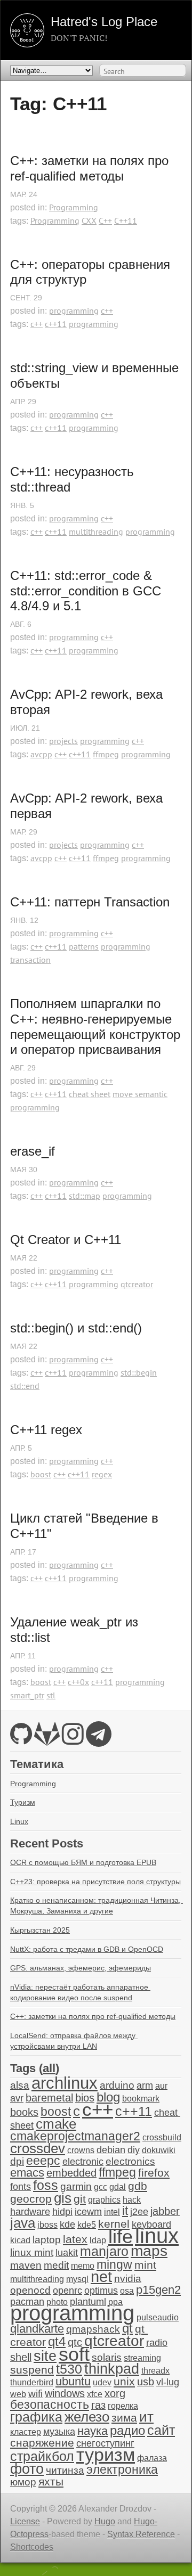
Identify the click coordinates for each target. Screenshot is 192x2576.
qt (127, 2328)
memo (83, 2266)
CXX (89, 220)
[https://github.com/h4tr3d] (21, 1740)
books (24, 2112)
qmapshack (93, 2329)
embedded (71, 2173)
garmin (76, 2186)
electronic (83, 2162)
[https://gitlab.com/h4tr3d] (47, 1740)
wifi (35, 2394)
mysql (77, 2279)
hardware (30, 2212)
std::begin (139, 1372)
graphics (104, 2200)
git (80, 2199)
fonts (21, 2187)
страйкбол (42, 2456)
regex (102, 1474)
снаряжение (42, 2443)
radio (157, 2343)
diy (134, 2150)
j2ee (139, 2212)
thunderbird (32, 2382)
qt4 (57, 2341)
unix (124, 2381)
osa (127, 2291)
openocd (30, 2290)
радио (127, 2430)
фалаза (152, 2458)
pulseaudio (158, 2317)
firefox (154, 2173)
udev (102, 2382)
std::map (85, 1196)
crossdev (38, 2148)
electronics (130, 2161)
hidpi (62, 2212)
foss (46, 2185)
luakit (67, 2253)
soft (74, 2354)
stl (51, 1695)
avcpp (41, 754)
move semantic (140, 1094)
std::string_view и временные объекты (96, 375)
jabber (165, 2211)
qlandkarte (37, 2329)
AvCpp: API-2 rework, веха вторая (88, 702)
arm (145, 2086)
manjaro (104, 2251)
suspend (32, 2370)
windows (65, 2393)
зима (124, 2418)
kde (67, 2225)
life (121, 2236)
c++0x (78, 1682)
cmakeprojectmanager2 (75, 2136)
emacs (27, 2173)
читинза (65, 2470)
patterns (84, 946)
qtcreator (137, 1284)
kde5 (87, 2225)
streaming (142, 2358)
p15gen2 (158, 2290)
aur (161, 2086)
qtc (75, 2342)
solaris (107, 2357)
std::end (25, 1386)
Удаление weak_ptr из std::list (76, 1630)
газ (98, 2405)
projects (63, 741)
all (49, 2068)
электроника (122, 2470)
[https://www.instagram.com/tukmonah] (73, 1740)
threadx (155, 2371)
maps (149, 2251)
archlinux (65, 2083)
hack (132, 2200)
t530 (69, 2369)
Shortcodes (32, 2547)
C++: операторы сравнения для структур (92, 272)
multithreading (96, 531)
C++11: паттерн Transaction (90, 902)
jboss (47, 2225)
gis (63, 2198)
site (45, 2356)
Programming (74, 207)
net (101, 2276)
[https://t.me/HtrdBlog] (99, 1740)
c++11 (56, 324)
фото (27, 2469)
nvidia (128, 2279)
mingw (114, 2264)
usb (146, 2382)
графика (36, 2417)
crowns (81, 2150)
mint (145, 2265)
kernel (114, 2224)
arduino (117, 2085)
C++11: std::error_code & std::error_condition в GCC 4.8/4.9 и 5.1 (87, 591)
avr (17, 2098)
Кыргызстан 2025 (40, 1930)
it (125, 2211)
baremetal (49, 2098)
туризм (106, 2455)
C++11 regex (46, 1430)
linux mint (32, 2252)
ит (146, 2417)
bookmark (141, 2099)
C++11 (126, 220)
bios (85, 2098)
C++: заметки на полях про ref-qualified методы (91, 168)
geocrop (31, 2199)
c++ (107, 310)
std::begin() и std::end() (76, 1328)
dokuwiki (159, 2150)
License (25, 2521)
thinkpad (112, 2369)
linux (157, 2236)
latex (75, 2239)
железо (87, 2417)
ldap (98, 2240)
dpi (17, 2161)
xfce (95, 2394)
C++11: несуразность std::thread (74, 479)
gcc (101, 2187)
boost (41, 1474)
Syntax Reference (141, 2534)
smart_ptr (27, 1695)
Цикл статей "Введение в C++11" (86, 1526)
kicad (20, 2240)
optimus (101, 2291)
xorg (115, 2393)
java (23, 2223)
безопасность (50, 2405)
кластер (26, 2432)
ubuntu (73, 2381)
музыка (59, 2432)
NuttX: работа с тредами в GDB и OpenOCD (87, 1949)
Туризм (23, 1802)
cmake (56, 2124)
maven (26, 2265)
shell (21, 2357)
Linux (19, 1821)
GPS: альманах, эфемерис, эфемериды (81, 1968)
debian (111, 2150)
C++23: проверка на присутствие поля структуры (95, 1882)
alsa (20, 2085)
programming (74, 310)
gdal (118, 2187)
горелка (123, 2406)
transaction (30, 960)
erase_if (33, 1151)
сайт (161, 2430)
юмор (23, 2482)
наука (93, 2431)
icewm (88, 2212)
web (18, 2394)
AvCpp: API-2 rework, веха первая (88, 806)
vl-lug (168, 2382)
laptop (47, 2240)
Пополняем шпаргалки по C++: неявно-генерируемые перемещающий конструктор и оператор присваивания (96, 1027)
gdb (138, 2186)
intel (112, 2212)
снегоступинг (105, 2443)
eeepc (43, 2161)
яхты (51, 2482)
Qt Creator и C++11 (66, 1240)
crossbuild (162, 2137)
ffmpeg (106, 754)
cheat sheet (90, 1094)
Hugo (105, 2521)
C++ (105, 220)
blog (108, 2097)
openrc (67, 2291)
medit (56, 2265)
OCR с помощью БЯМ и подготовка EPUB (83, 1862)
